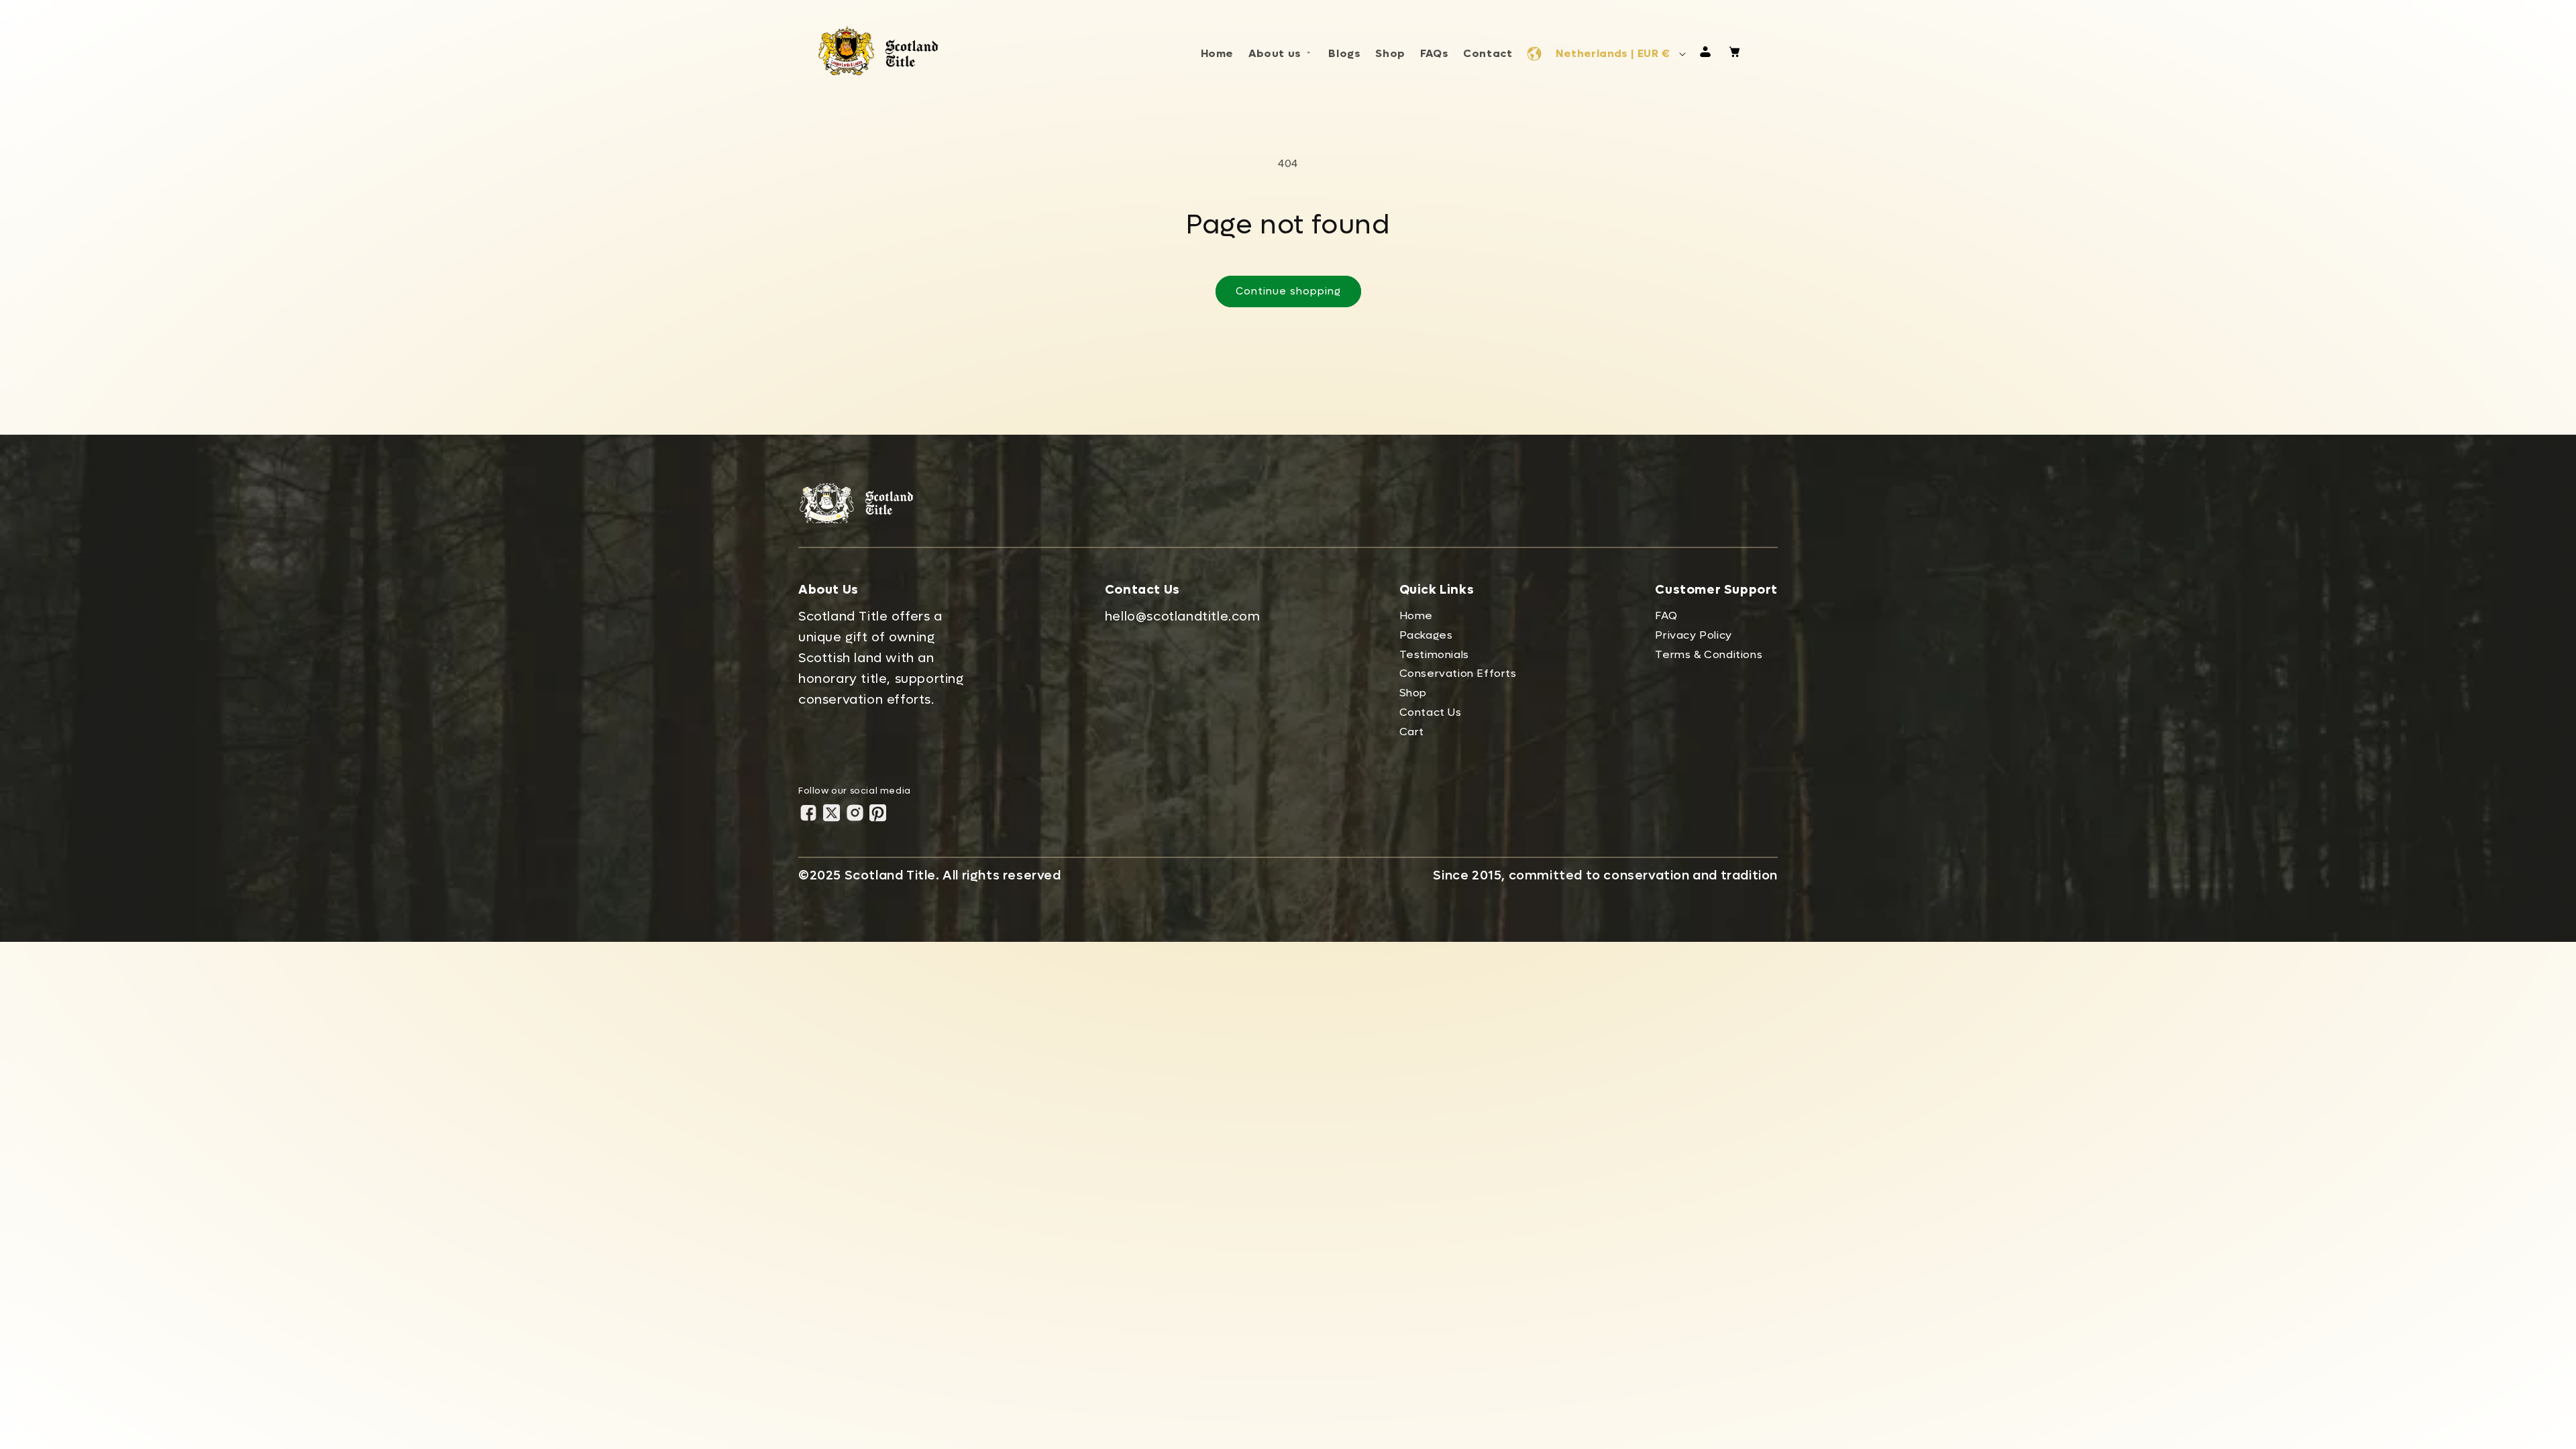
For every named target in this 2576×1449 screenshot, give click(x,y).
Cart (1412, 732)
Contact (1488, 53)
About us (1275, 53)
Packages (1426, 635)
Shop (1390, 53)
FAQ (1666, 615)
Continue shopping (1288, 291)
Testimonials (1434, 654)
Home (1217, 53)
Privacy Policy (1693, 635)
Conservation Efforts (1458, 673)
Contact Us (1431, 712)
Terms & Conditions (1709, 654)
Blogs (1344, 53)
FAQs (1434, 53)
